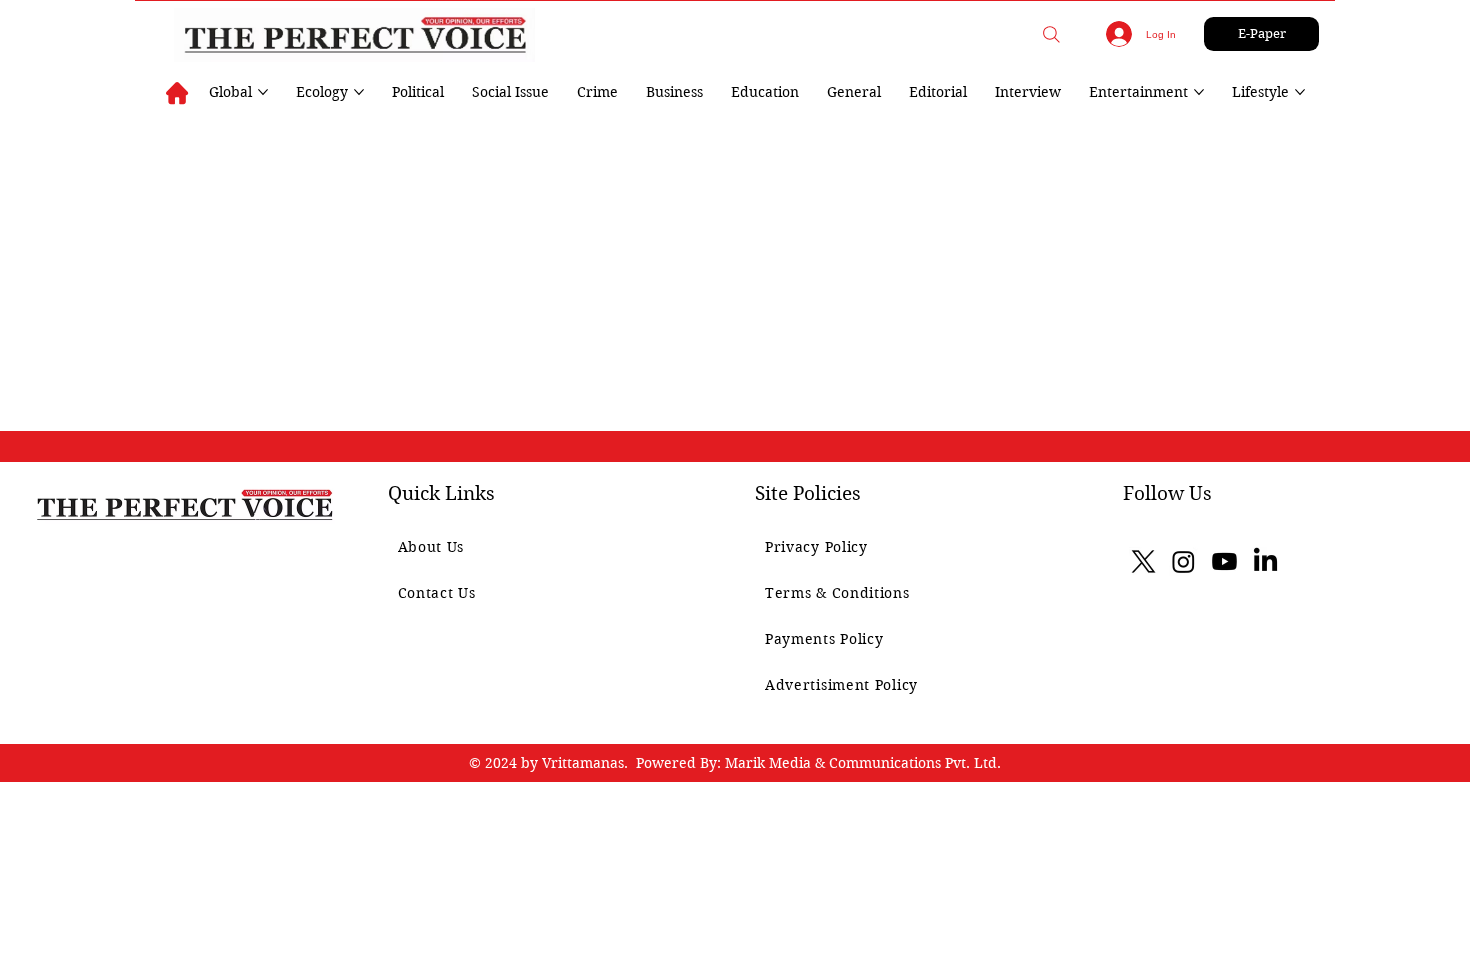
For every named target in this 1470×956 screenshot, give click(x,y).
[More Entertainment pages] (1199, 92)
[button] (1051, 34)
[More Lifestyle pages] (1300, 92)
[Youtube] (1224, 561)
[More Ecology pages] (359, 92)
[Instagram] (1183, 561)
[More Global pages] (263, 92)
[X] (1143, 561)
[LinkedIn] (1265, 561)
